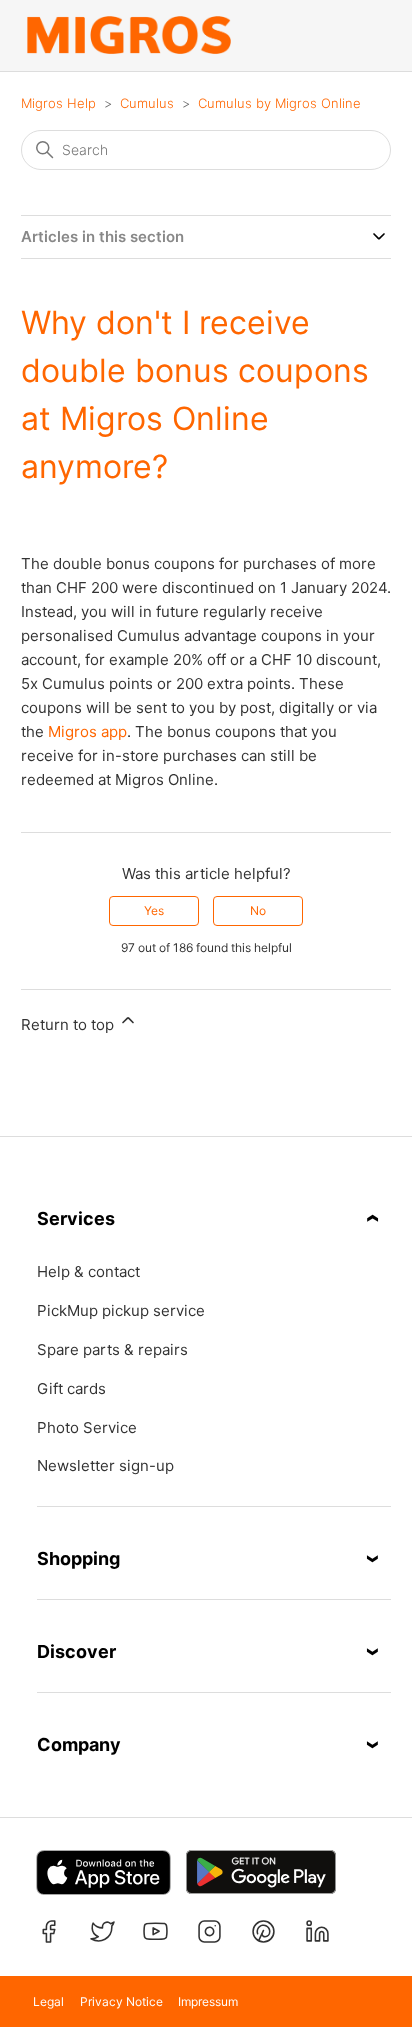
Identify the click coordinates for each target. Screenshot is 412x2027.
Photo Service (87, 1428)
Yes (154, 910)
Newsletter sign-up (105, 1466)
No (258, 910)
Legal (48, 2001)
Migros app (87, 731)
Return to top (69, 1024)
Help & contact (88, 1272)
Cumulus (147, 103)
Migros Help (58, 103)
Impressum (208, 2001)
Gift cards (71, 1389)
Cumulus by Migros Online (279, 103)
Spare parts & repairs (112, 1350)
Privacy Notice (121, 2001)
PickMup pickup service (121, 1311)
